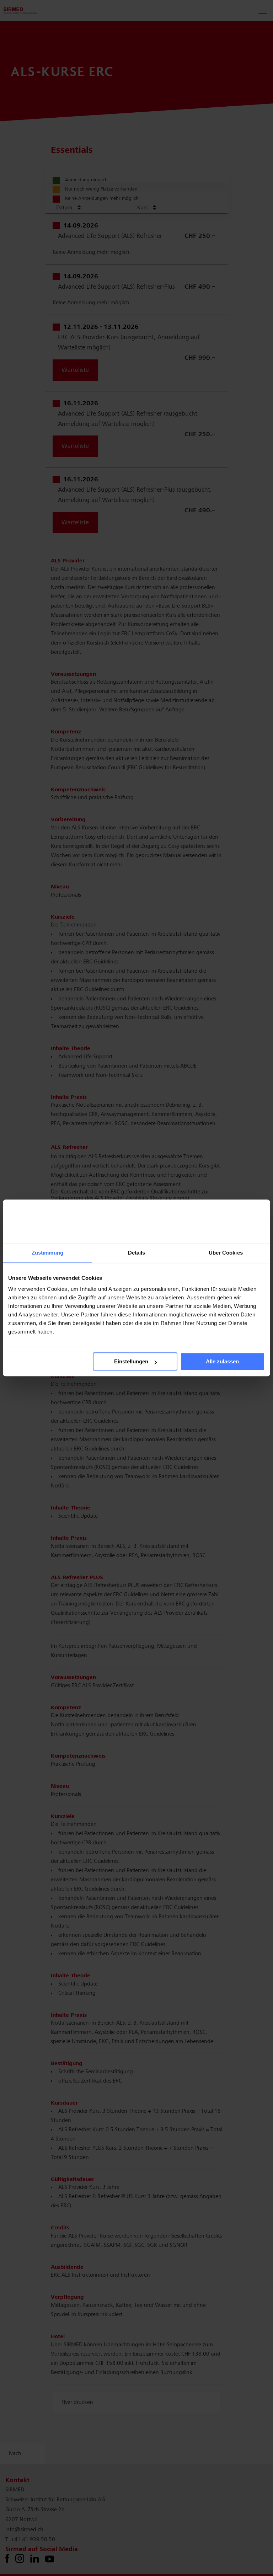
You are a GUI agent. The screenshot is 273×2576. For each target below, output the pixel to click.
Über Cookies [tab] (226, 1253)
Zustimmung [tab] (47, 1253)
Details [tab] (137, 1253)
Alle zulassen (222, 1362)
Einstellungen (131, 1362)
